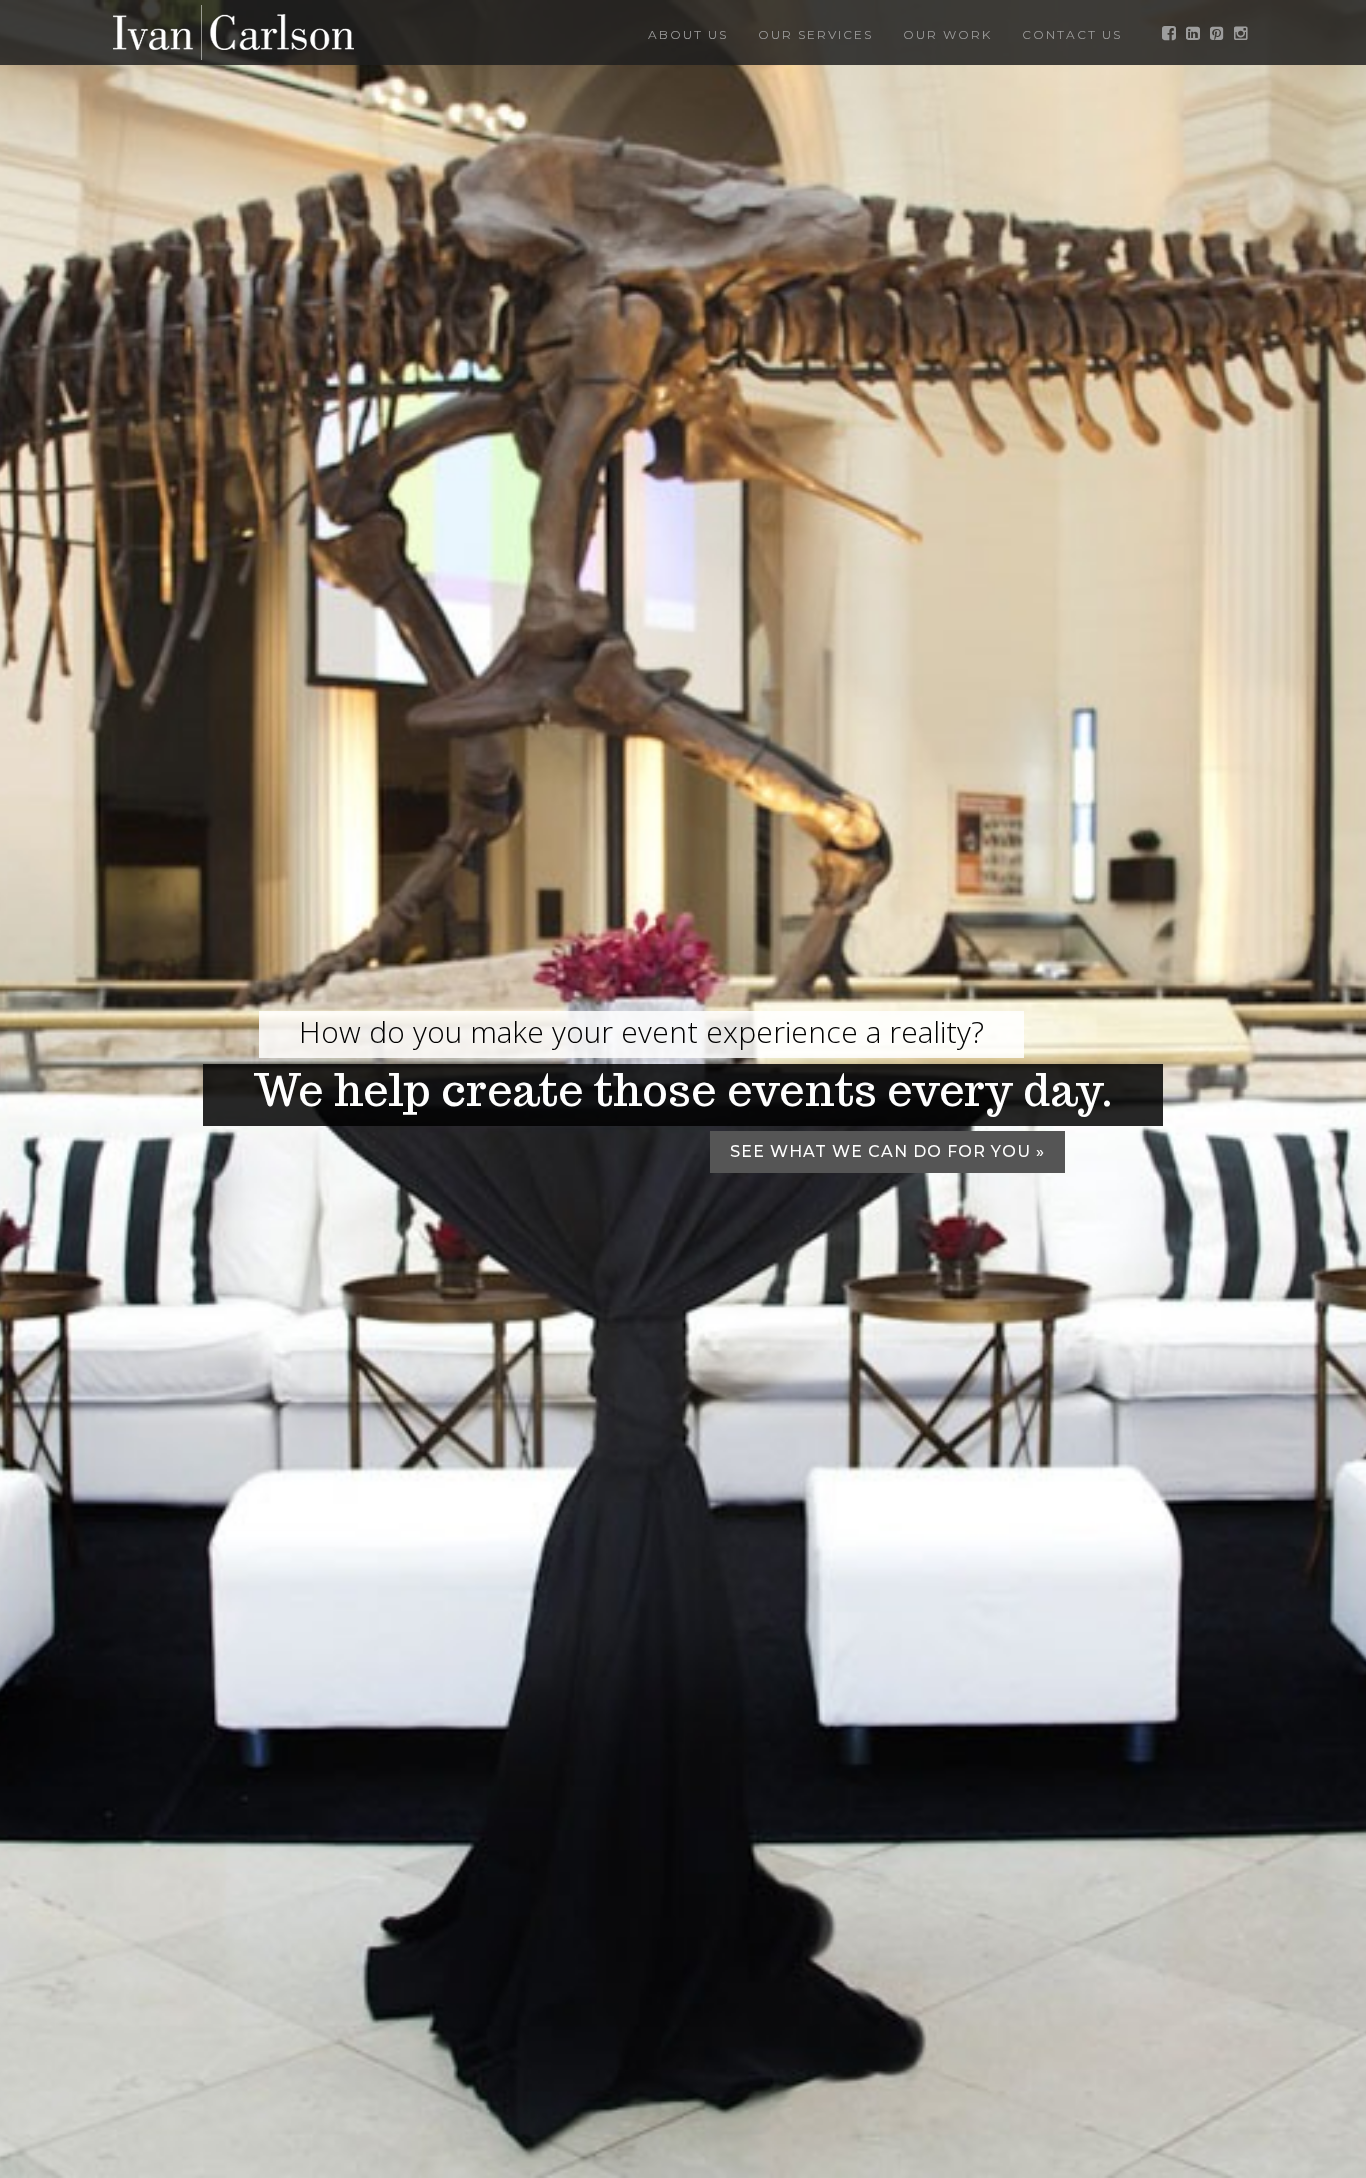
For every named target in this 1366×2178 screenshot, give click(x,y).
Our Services (815, 34)
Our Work (947, 34)
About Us (688, 34)
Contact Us (1072, 34)
